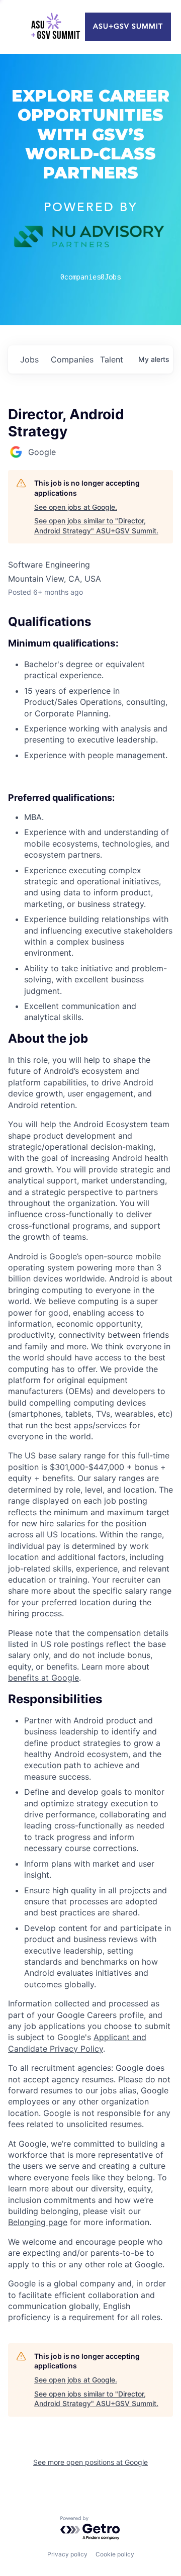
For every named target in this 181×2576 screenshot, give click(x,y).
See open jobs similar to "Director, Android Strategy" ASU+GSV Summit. (96, 526)
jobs (29, 359)
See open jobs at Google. (76, 507)
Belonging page (38, 2222)
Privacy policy (67, 2554)
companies (71, 359)
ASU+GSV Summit (128, 27)
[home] (55, 27)
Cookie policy (115, 2554)
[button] (90, 1039)
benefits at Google (43, 1678)
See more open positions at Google (90, 2462)
